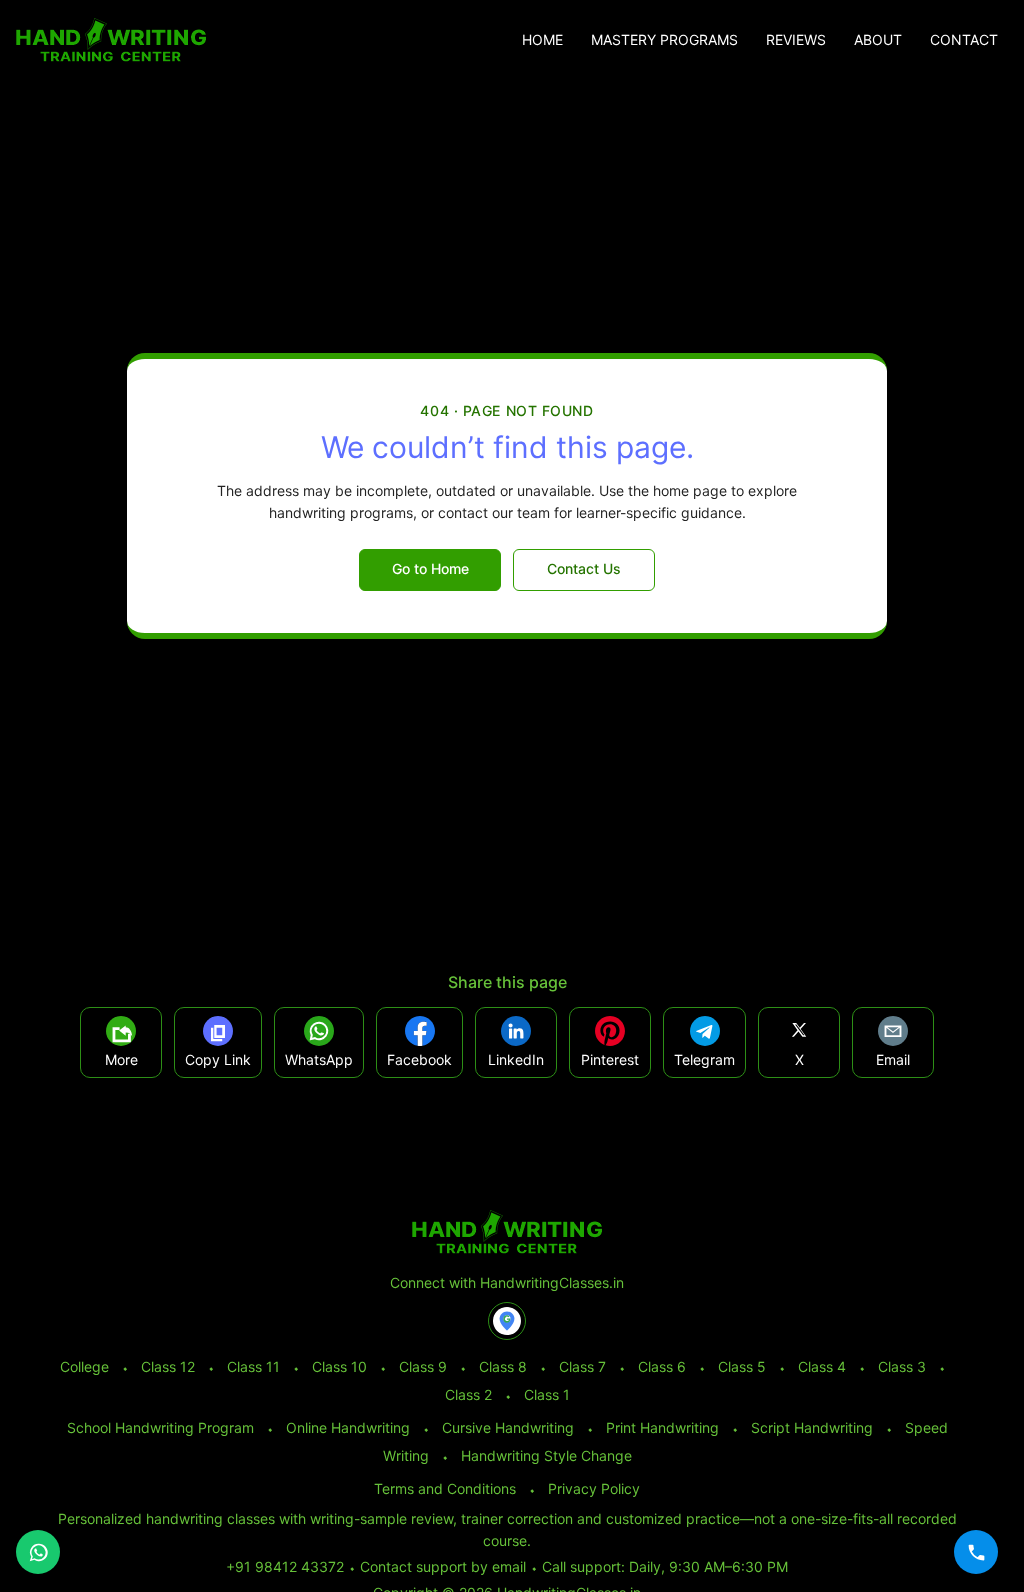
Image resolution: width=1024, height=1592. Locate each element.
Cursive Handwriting (508, 1427)
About (878, 40)
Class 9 (423, 1366)
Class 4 (822, 1366)
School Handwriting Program (160, 1427)
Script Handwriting (812, 1427)
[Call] (976, 1552)
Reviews (796, 40)
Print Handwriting (662, 1427)
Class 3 (902, 1366)
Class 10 (339, 1366)
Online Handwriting (348, 1427)
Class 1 (547, 1394)
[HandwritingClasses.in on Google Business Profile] (507, 1321)
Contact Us (584, 568)
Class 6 (662, 1366)
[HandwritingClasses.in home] (111, 40)
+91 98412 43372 (285, 1566)
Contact (964, 40)
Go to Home (430, 568)
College (84, 1366)
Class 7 (582, 1366)
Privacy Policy (594, 1488)
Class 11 (253, 1366)
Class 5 (742, 1366)
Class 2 (468, 1394)
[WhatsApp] (38, 1552)
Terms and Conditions (445, 1488)
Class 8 (503, 1366)
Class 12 (168, 1366)
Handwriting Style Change (546, 1455)
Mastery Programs (664, 40)
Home (542, 40)
